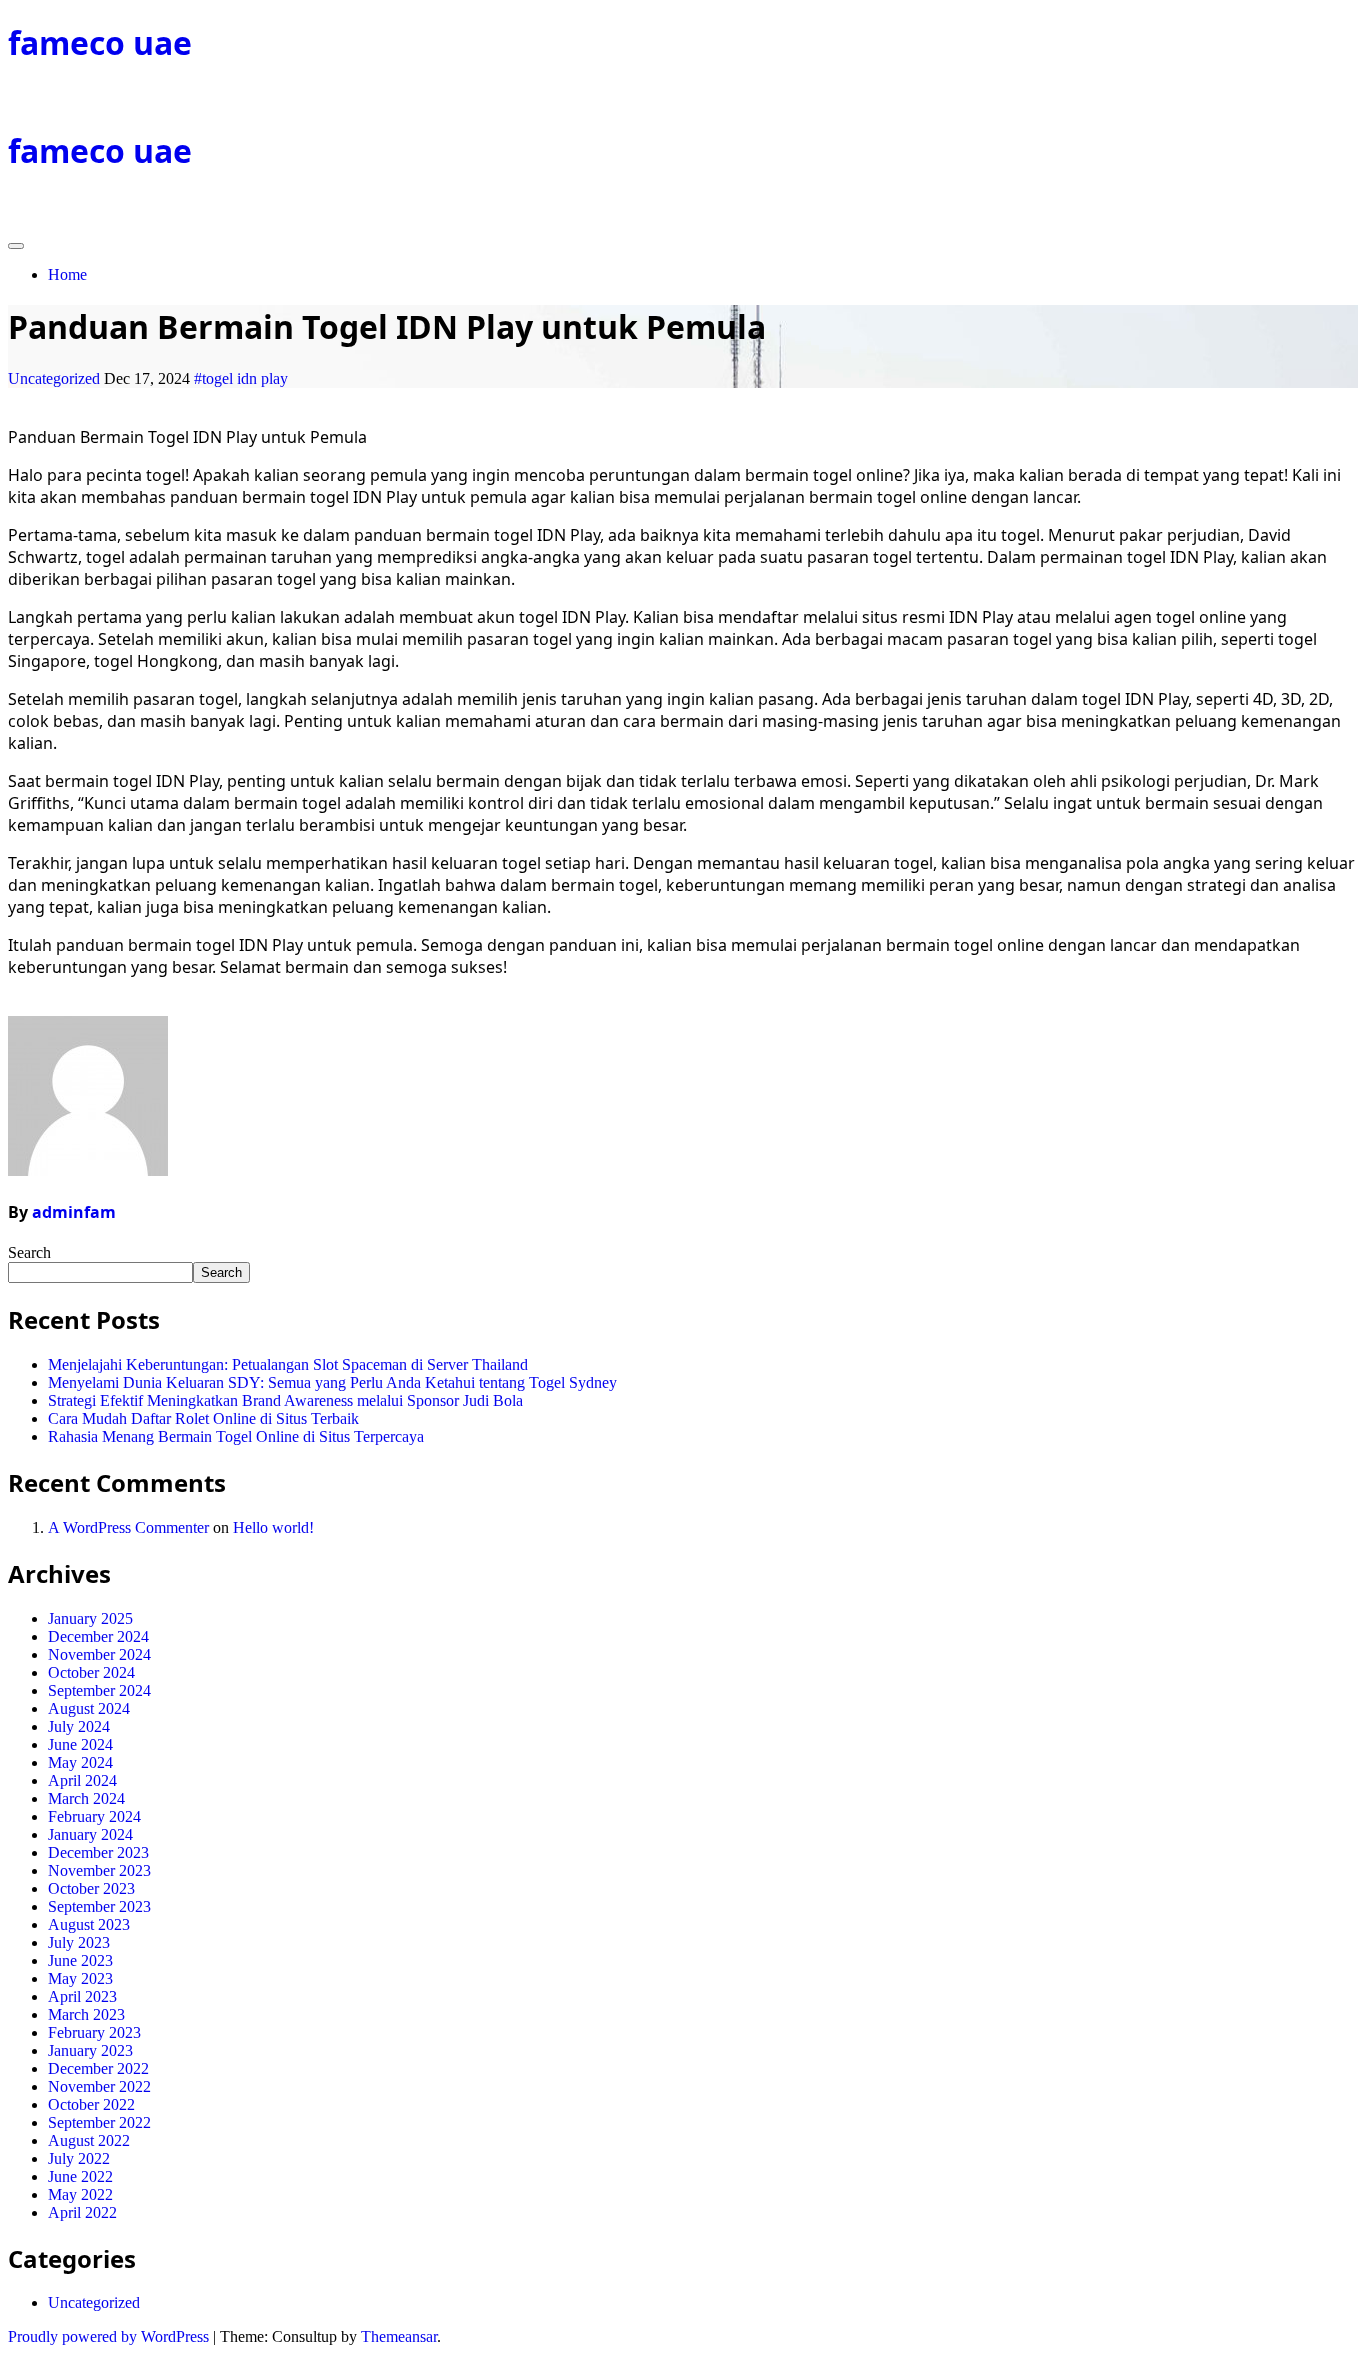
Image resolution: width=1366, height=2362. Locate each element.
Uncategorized (54, 378)
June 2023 (80, 1960)
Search (29, 1252)
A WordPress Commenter (128, 1527)
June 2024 (80, 1744)
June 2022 (80, 2176)
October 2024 (91, 1672)
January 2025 (90, 1618)
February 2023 (94, 2032)
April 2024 (82, 1780)
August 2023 (89, 1924)
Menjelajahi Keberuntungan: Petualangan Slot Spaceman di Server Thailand (288, 1364)
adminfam (74, 1212)
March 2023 (86, 2014)
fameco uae (100, 42)
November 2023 (99, 1870)
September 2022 (99, 2122)
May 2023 (80, 1978)
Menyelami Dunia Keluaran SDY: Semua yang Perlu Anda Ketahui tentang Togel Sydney (332, 1382)
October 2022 (91, 2104)
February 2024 (94, 1816)
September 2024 (99, 1690)
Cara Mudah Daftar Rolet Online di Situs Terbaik (203, 1418)
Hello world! (273, 1527)
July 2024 (79, 1726)
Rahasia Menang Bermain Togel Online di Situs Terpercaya (236, 1436)
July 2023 (79, 1942)
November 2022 (99, 2086)
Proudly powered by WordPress (110, 2336)
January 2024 (90, 1834)
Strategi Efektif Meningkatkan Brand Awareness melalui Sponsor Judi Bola (285, 1400)
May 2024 (80, 1762)
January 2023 (90, 2050)
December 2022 (98, 2068)
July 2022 (79, 2158)
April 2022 (82, 2212)
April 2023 (82, 1996)
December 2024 (98, 1636)
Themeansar (399, 2336)
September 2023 (99, 1906)
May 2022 (80, 2194)
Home (67, 274)
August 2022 (89, 2140)
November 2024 (99, 1654)
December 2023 (98, 1852)
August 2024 (89, 1708)
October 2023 (91, 1888)
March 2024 (86, 1798)
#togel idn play (241, 378)
